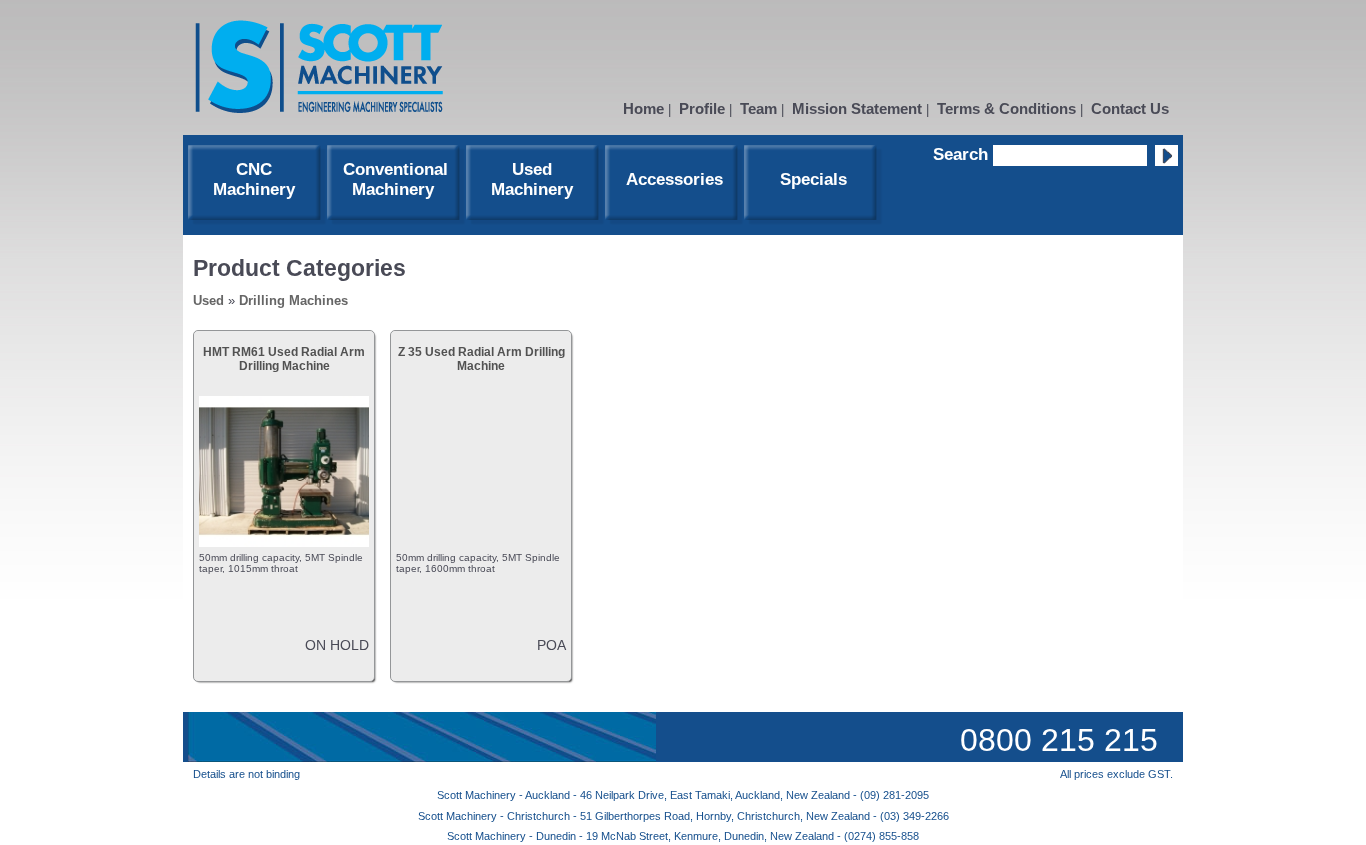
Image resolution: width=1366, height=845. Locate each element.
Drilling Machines (293, 300)
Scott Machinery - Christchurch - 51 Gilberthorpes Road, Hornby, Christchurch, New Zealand (645, 816)
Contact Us (1130, 108)
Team (758, 108)
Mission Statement (857, 108)
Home (643, 108)
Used (208, 300)
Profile (702, 108)
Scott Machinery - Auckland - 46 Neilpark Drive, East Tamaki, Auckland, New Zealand (645, 795)
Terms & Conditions (1006, 108)
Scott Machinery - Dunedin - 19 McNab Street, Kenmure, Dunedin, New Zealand (642, 836)
